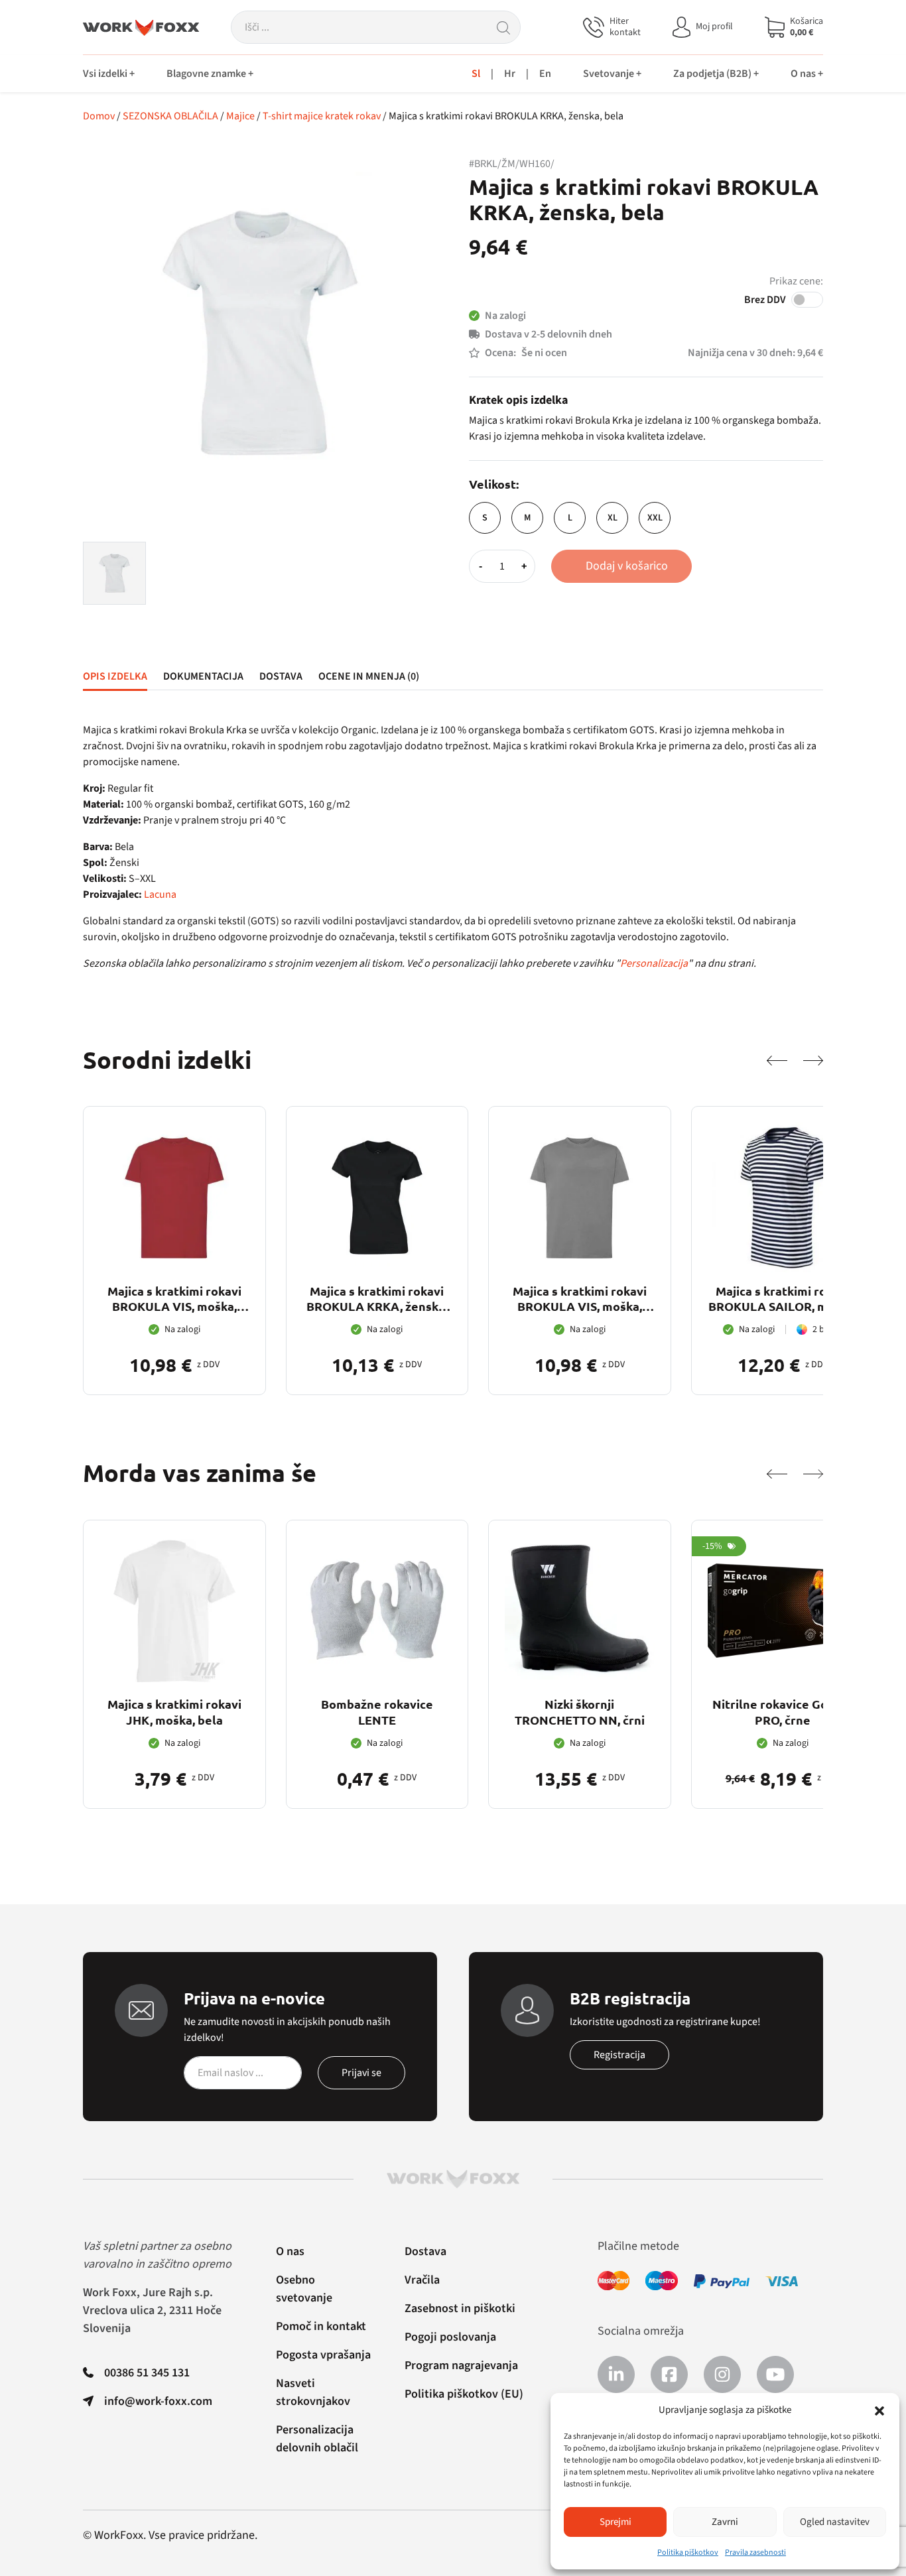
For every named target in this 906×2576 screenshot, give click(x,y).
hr (510, 74)
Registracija (619, 2055)
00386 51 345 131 (147, 2373)
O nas (290, 2251)
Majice (240, 116)
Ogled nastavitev (835, 2522)
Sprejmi (615, 2522)
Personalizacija (654, 963)
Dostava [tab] (281, 676)
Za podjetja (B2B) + (716, 74)
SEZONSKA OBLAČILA (170, 116)
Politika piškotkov (688, 2552)
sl (476, 74)
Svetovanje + (612, 74)
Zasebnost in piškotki (460, 2308)
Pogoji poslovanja (450, 2337)
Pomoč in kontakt (321, 2326)
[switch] (807, 300)
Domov (99, 116)
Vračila (422, 2280)
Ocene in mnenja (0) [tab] (369, 676)
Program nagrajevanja (461, 2365)
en (545, 74)
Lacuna (160, 894)
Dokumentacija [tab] (203, 676)
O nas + (807, 74)
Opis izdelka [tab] (115, 676)
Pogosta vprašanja (323, 2355)
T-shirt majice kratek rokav (322, 116)
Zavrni (725, 2522)
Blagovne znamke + (210, 74)
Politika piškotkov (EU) (464, 2394)
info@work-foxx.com (158, 2401)
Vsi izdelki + (109, 74)
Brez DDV (765, 300)
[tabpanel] (453, 847)
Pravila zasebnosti (755, 2552)
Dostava (425, 2251)
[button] (879, 2410)
